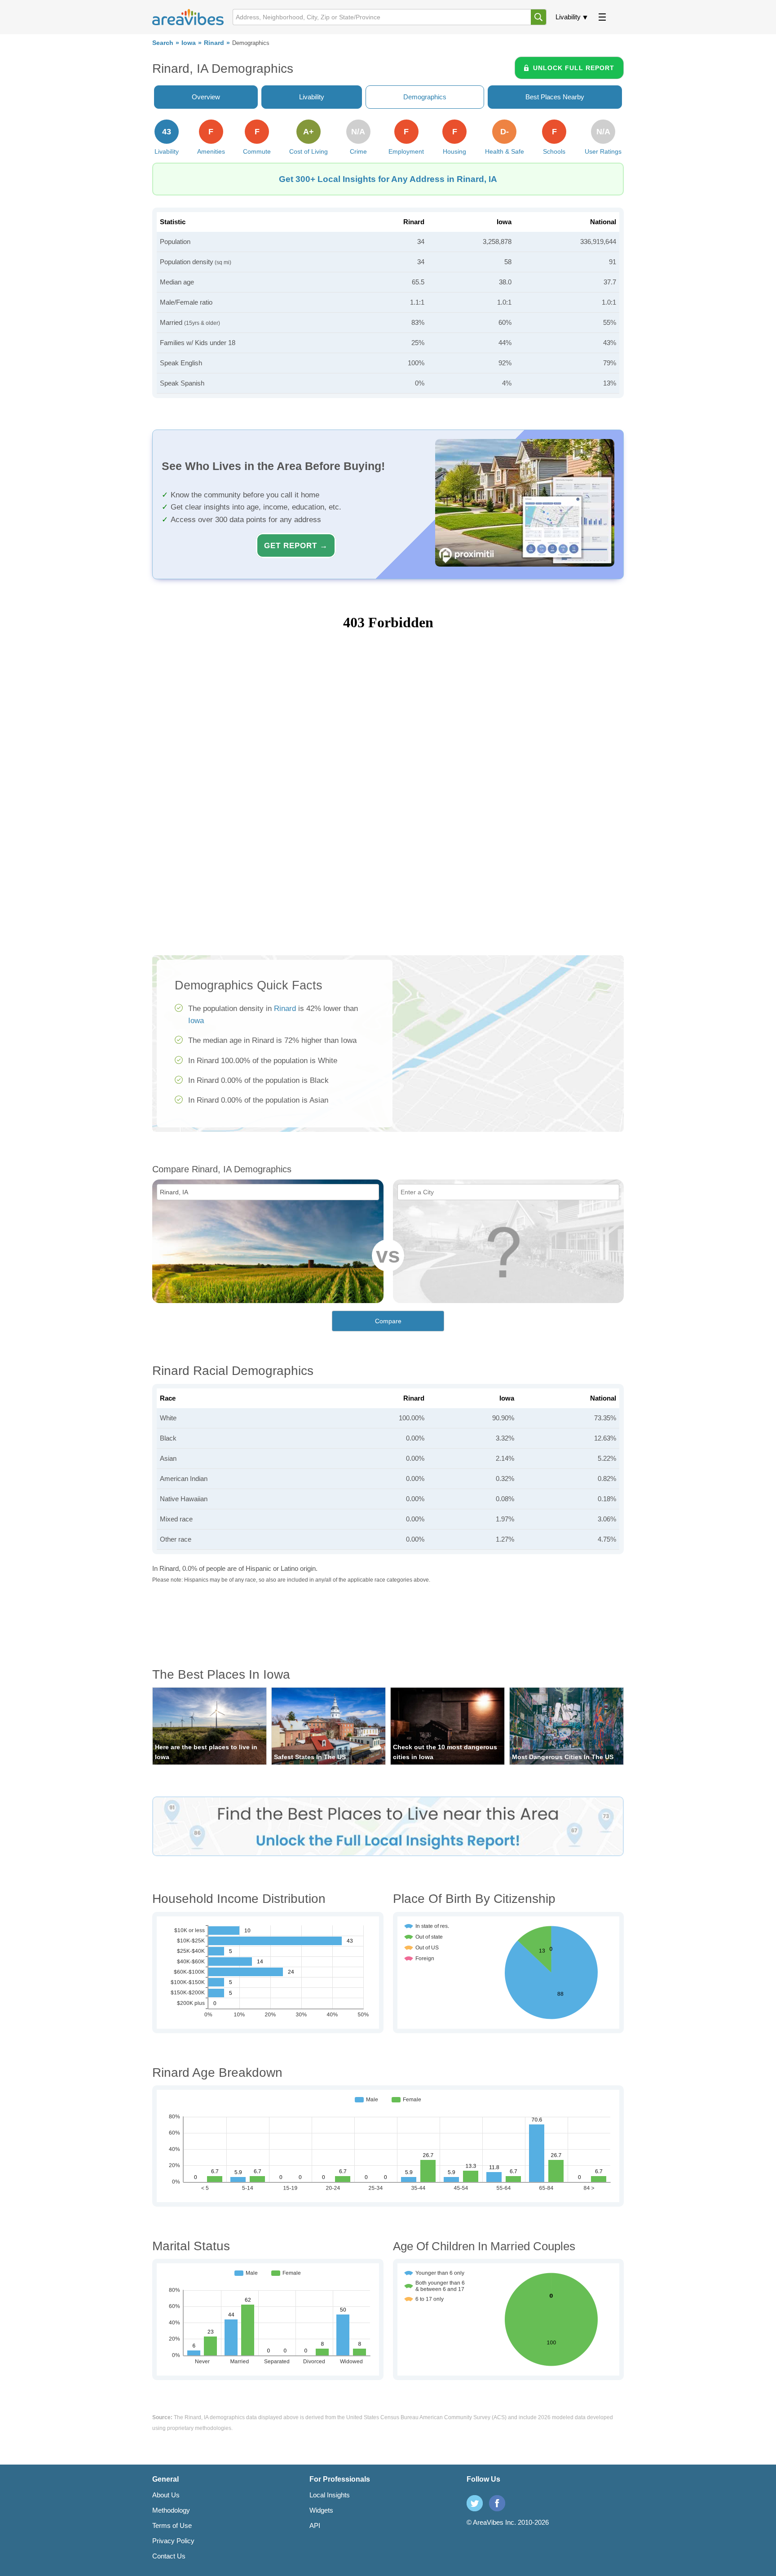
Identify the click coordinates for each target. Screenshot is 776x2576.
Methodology (171, 2510)
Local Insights (330, 2495)
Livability (568, 17)
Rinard (214, 43)
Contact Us (169, 2556)
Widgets (321, 2510)
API (315, 2525)
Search (163, 43)
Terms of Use (172, 2525)
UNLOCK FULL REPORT (574, 68)
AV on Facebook (497, 2503)
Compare (388, 1321)
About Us (166, 2495)
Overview (206, 97)
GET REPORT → (296, 545)
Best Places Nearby (555, 97)
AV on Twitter (475, 2503)
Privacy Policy (173, 2541)
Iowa (189, 43)
